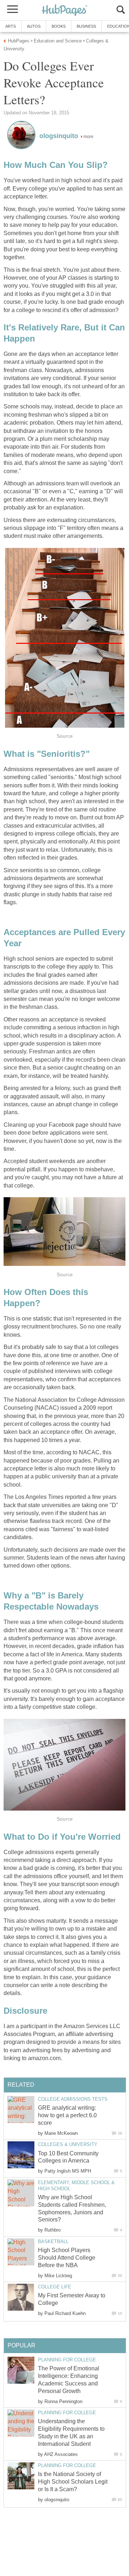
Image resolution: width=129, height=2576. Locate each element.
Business (86, 26)
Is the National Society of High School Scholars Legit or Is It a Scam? (73, 2482)
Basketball (53, 2241)
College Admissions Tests (73, 2099)
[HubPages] (64, 11)
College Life (55, 2287)
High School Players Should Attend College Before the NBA (67, 2258)
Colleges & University (68, 2144)
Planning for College (67, 2360)
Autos (34, 26)
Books (59, 26)
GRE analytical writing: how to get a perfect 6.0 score (67, 2115)
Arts (11, 26)
